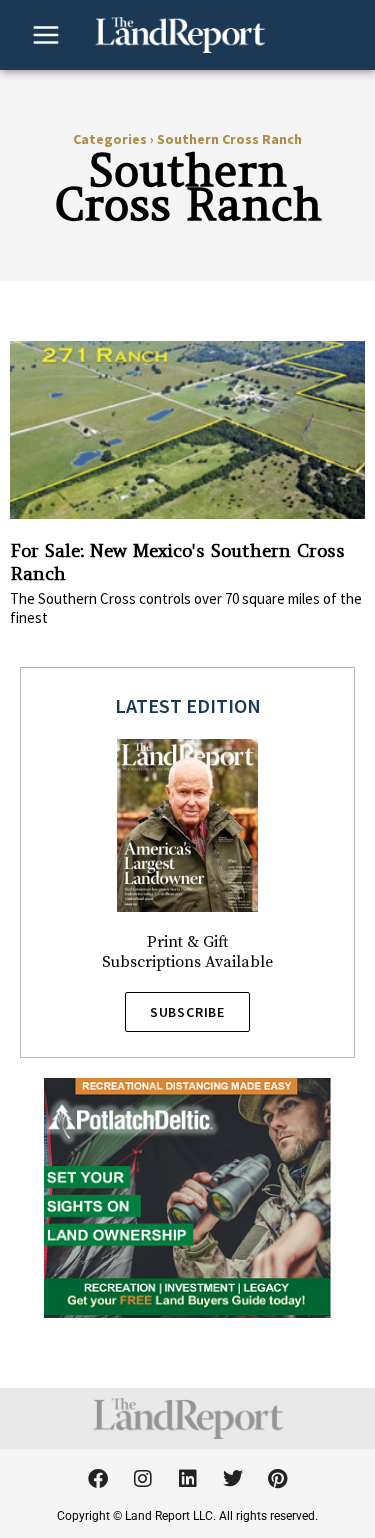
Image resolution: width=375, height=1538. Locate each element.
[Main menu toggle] (46, 35)
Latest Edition (188, 705)
